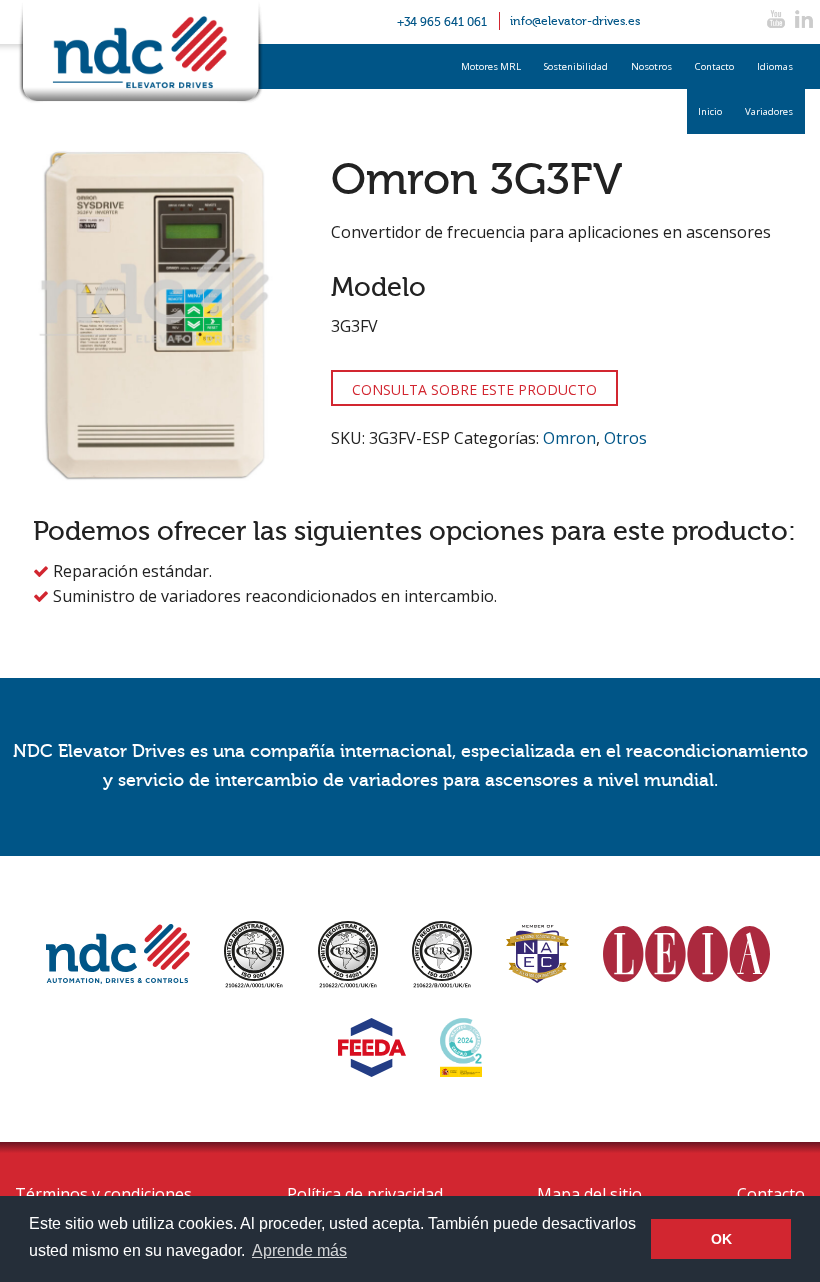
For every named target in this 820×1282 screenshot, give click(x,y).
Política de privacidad (365, 1194)
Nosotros (651, 66)
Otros (625, 438)
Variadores (769, 111)
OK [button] (721, 1239)
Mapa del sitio (589, 1194)
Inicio (710, 111)
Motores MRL (491, 66)
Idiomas (775, 66)
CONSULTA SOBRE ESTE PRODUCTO (474, 389)
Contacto (714, 66)
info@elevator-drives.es (575, 21)
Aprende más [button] (299, 1250)
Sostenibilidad (576, 66)
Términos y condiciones (103, 1194)
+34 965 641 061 (442, 22)
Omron (569, 438)
